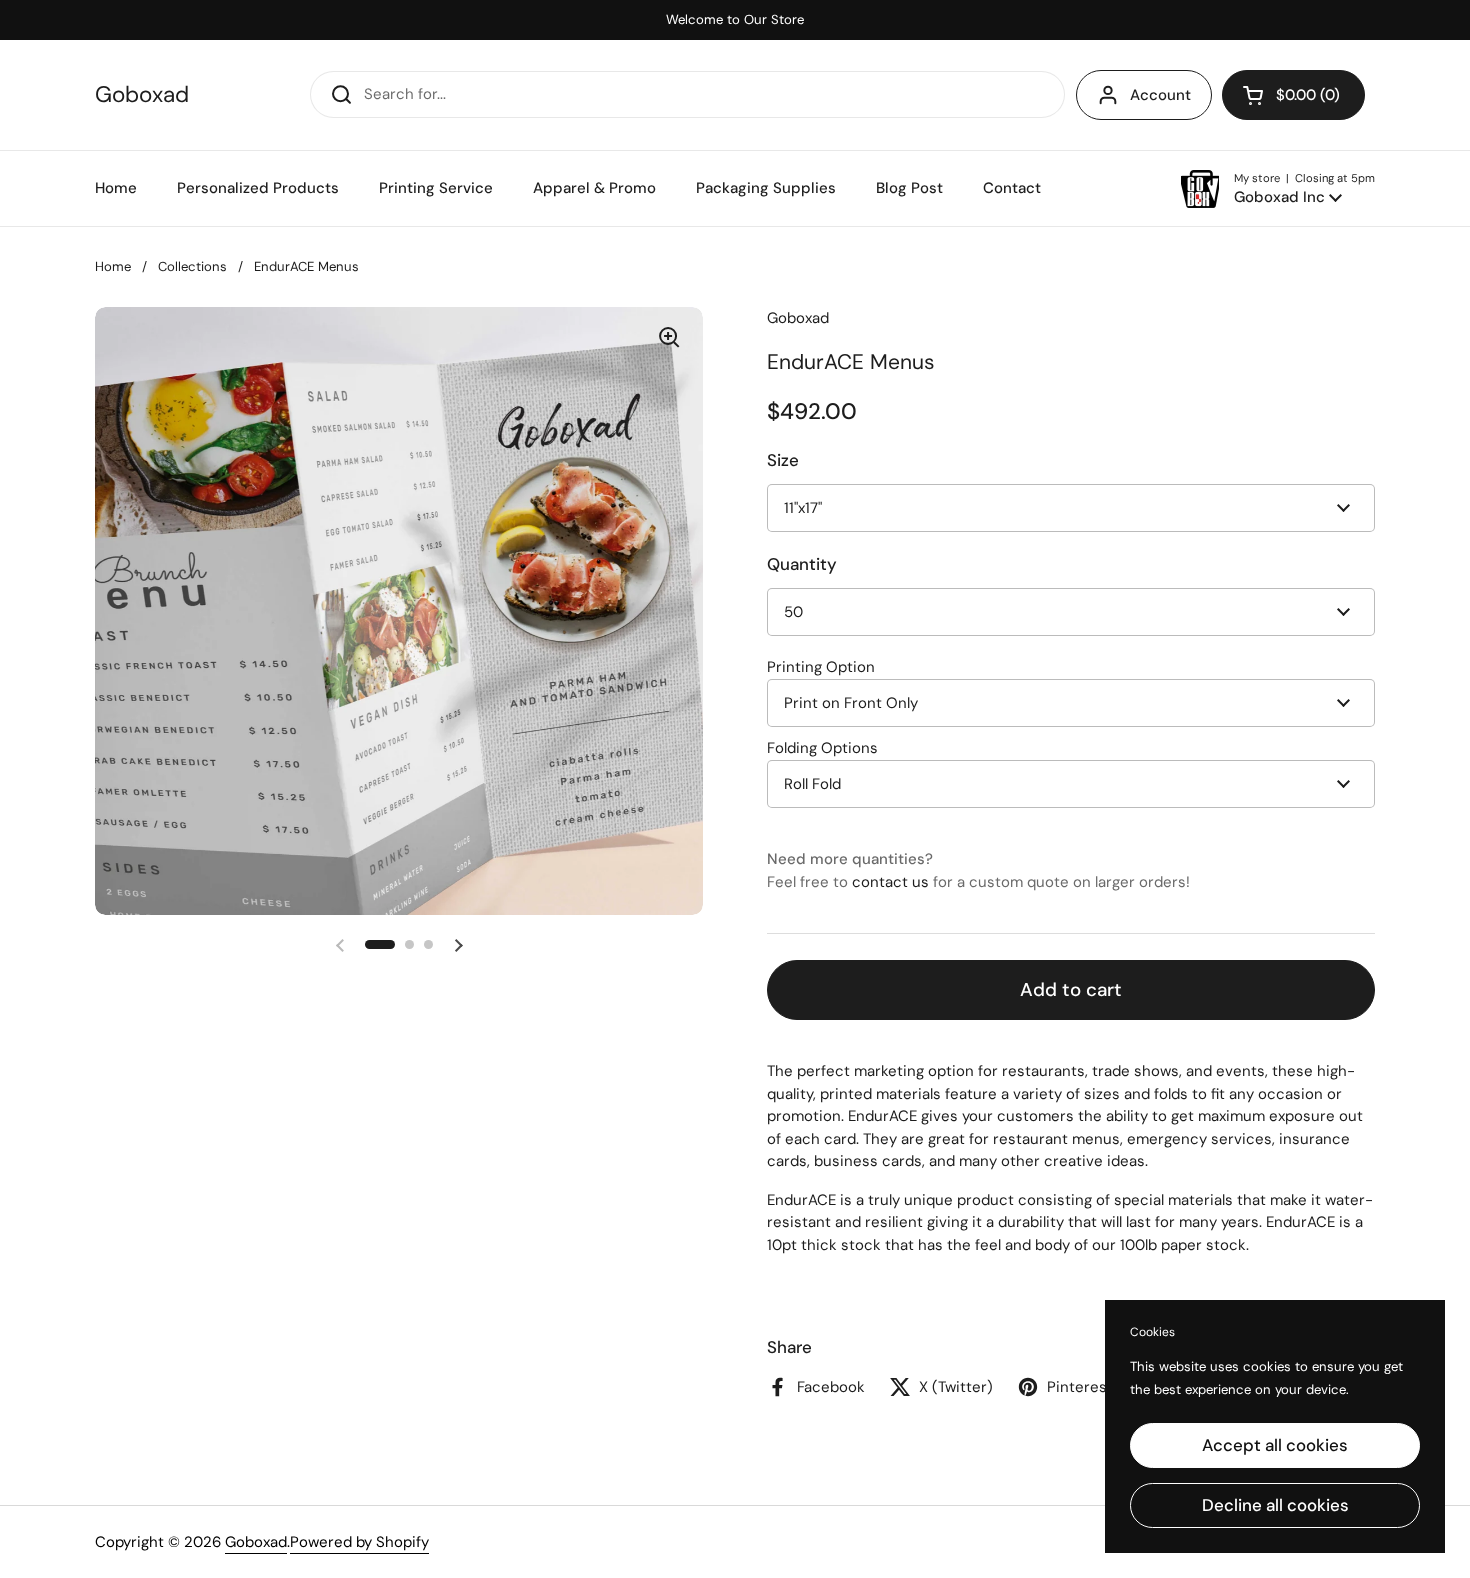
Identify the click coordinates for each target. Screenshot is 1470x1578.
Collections (192, 266)
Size (783, 460)
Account (1160, 95)
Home (113, 266)
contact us (890, 882)
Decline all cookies (1275, 1505)
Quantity (802, 564)
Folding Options (822, 748)
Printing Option (821, 667)
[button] (1293, 95)
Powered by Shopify (359, 1542)
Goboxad (142, 95)
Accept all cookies (1275, 1445)
